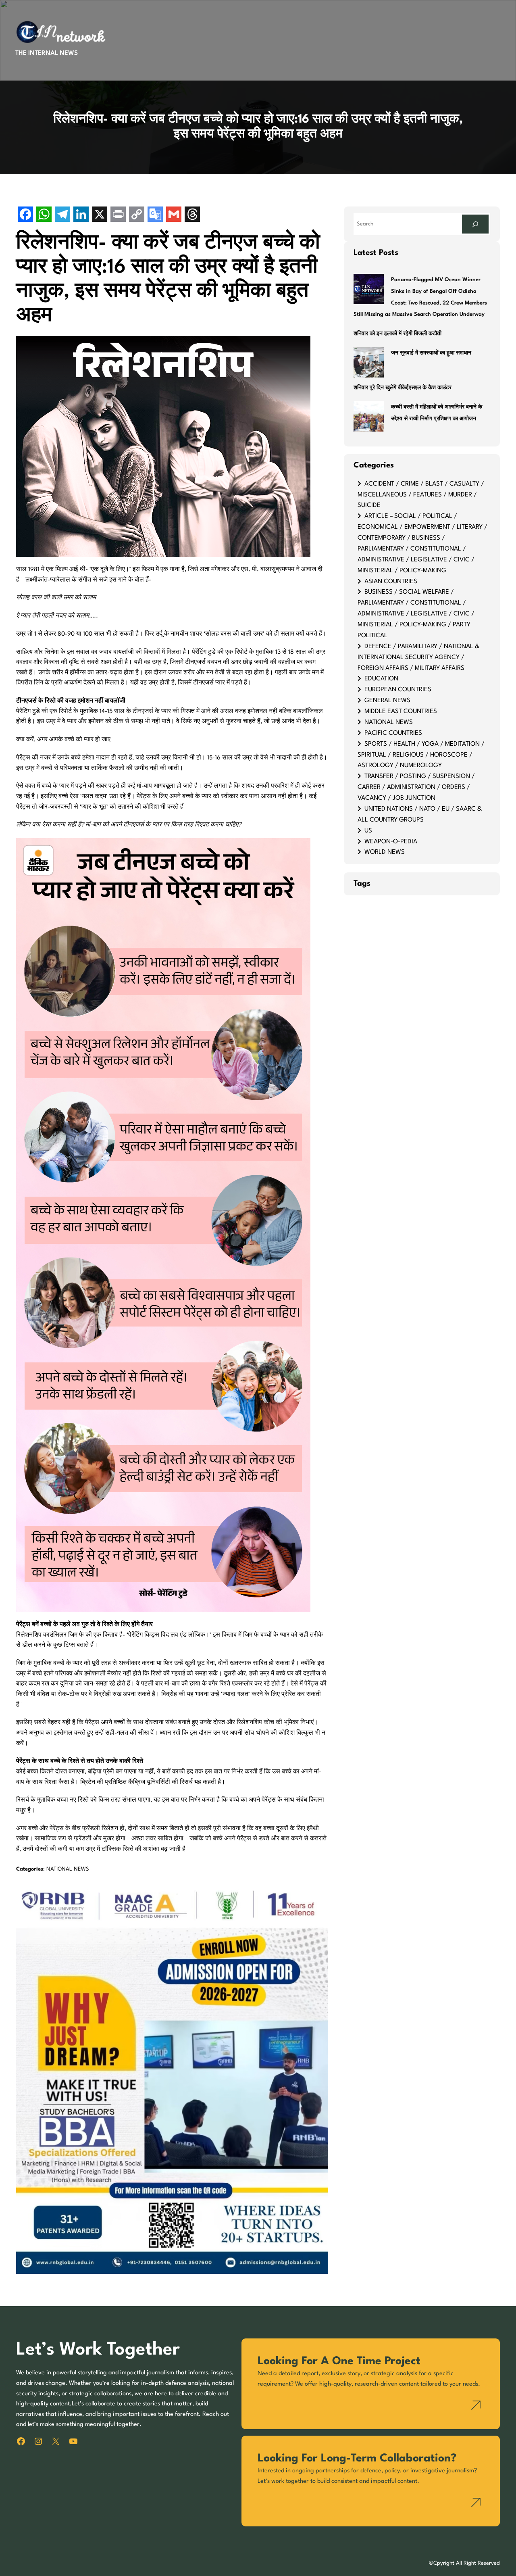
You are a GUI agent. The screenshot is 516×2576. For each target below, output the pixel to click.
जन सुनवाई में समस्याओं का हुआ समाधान (431, 353)
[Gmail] (174, 215)
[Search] (475, 224)
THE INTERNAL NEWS (47, 53)
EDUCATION (381, 679)
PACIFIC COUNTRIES (393, 733)
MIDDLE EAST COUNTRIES (401, 711)
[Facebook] (25, 215)
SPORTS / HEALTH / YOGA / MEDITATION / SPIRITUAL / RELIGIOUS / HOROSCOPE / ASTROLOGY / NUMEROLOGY (421, 755)
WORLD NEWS (385, 852)
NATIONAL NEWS (68, 1869)
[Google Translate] (155, 215)
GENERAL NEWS (387, 701)
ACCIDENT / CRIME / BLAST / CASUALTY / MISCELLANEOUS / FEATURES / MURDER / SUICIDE (421, 495)
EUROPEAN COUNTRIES (398, 690)
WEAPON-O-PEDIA (391, 842)
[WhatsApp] (44, 215)
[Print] (118, 215)
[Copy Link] (137, 215)
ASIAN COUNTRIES (391, 582)
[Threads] (192, 215)
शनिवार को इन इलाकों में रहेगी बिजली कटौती (397, 334)
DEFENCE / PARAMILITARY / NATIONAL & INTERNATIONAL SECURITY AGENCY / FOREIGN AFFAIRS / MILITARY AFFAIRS (418, 657)
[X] (100, 215)
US (368, 831)
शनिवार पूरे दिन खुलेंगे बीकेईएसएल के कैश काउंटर (403, 388)
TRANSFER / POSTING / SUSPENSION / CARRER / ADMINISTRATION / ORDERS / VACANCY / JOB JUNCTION (416, 787)
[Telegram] (62, 215)
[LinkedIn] (81, 215)
